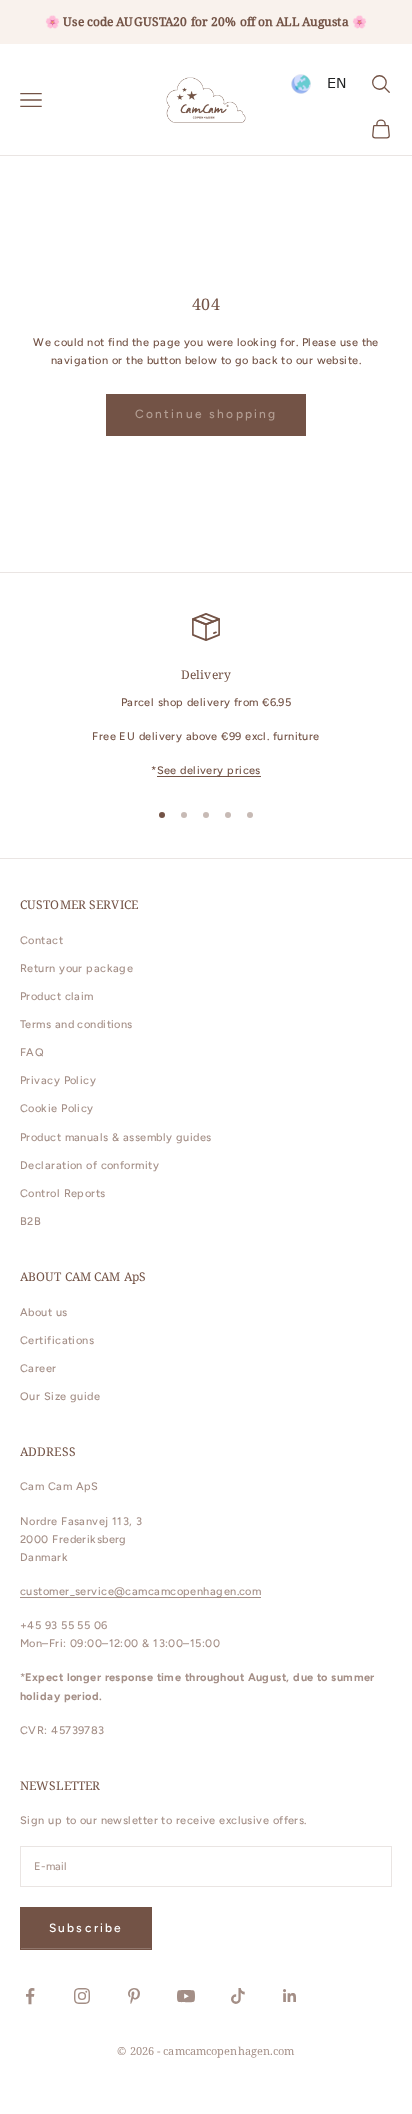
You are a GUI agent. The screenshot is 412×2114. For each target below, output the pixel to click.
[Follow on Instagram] (82, 1996)
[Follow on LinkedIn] (290, 1996)
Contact (41, 940)
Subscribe (86, 1928)
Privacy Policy (58, 1080)
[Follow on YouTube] (186, 1996)
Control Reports (63, 1193)
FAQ (32, 1052)
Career (38, 1368)
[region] (206, 696)
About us (44, 1312)
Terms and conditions (76, 1024)
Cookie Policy (57, 1108)
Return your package (76, 968)
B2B (30, 1221)
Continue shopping (206, 414)
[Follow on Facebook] (30, 1996)
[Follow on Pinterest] (134, 1996)
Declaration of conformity (89, 1165)
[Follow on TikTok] (238, 1996)
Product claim (57, 996)
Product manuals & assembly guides (116, 1137)
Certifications (57, 1340)
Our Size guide (60, 1396)
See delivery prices (209, 770)
